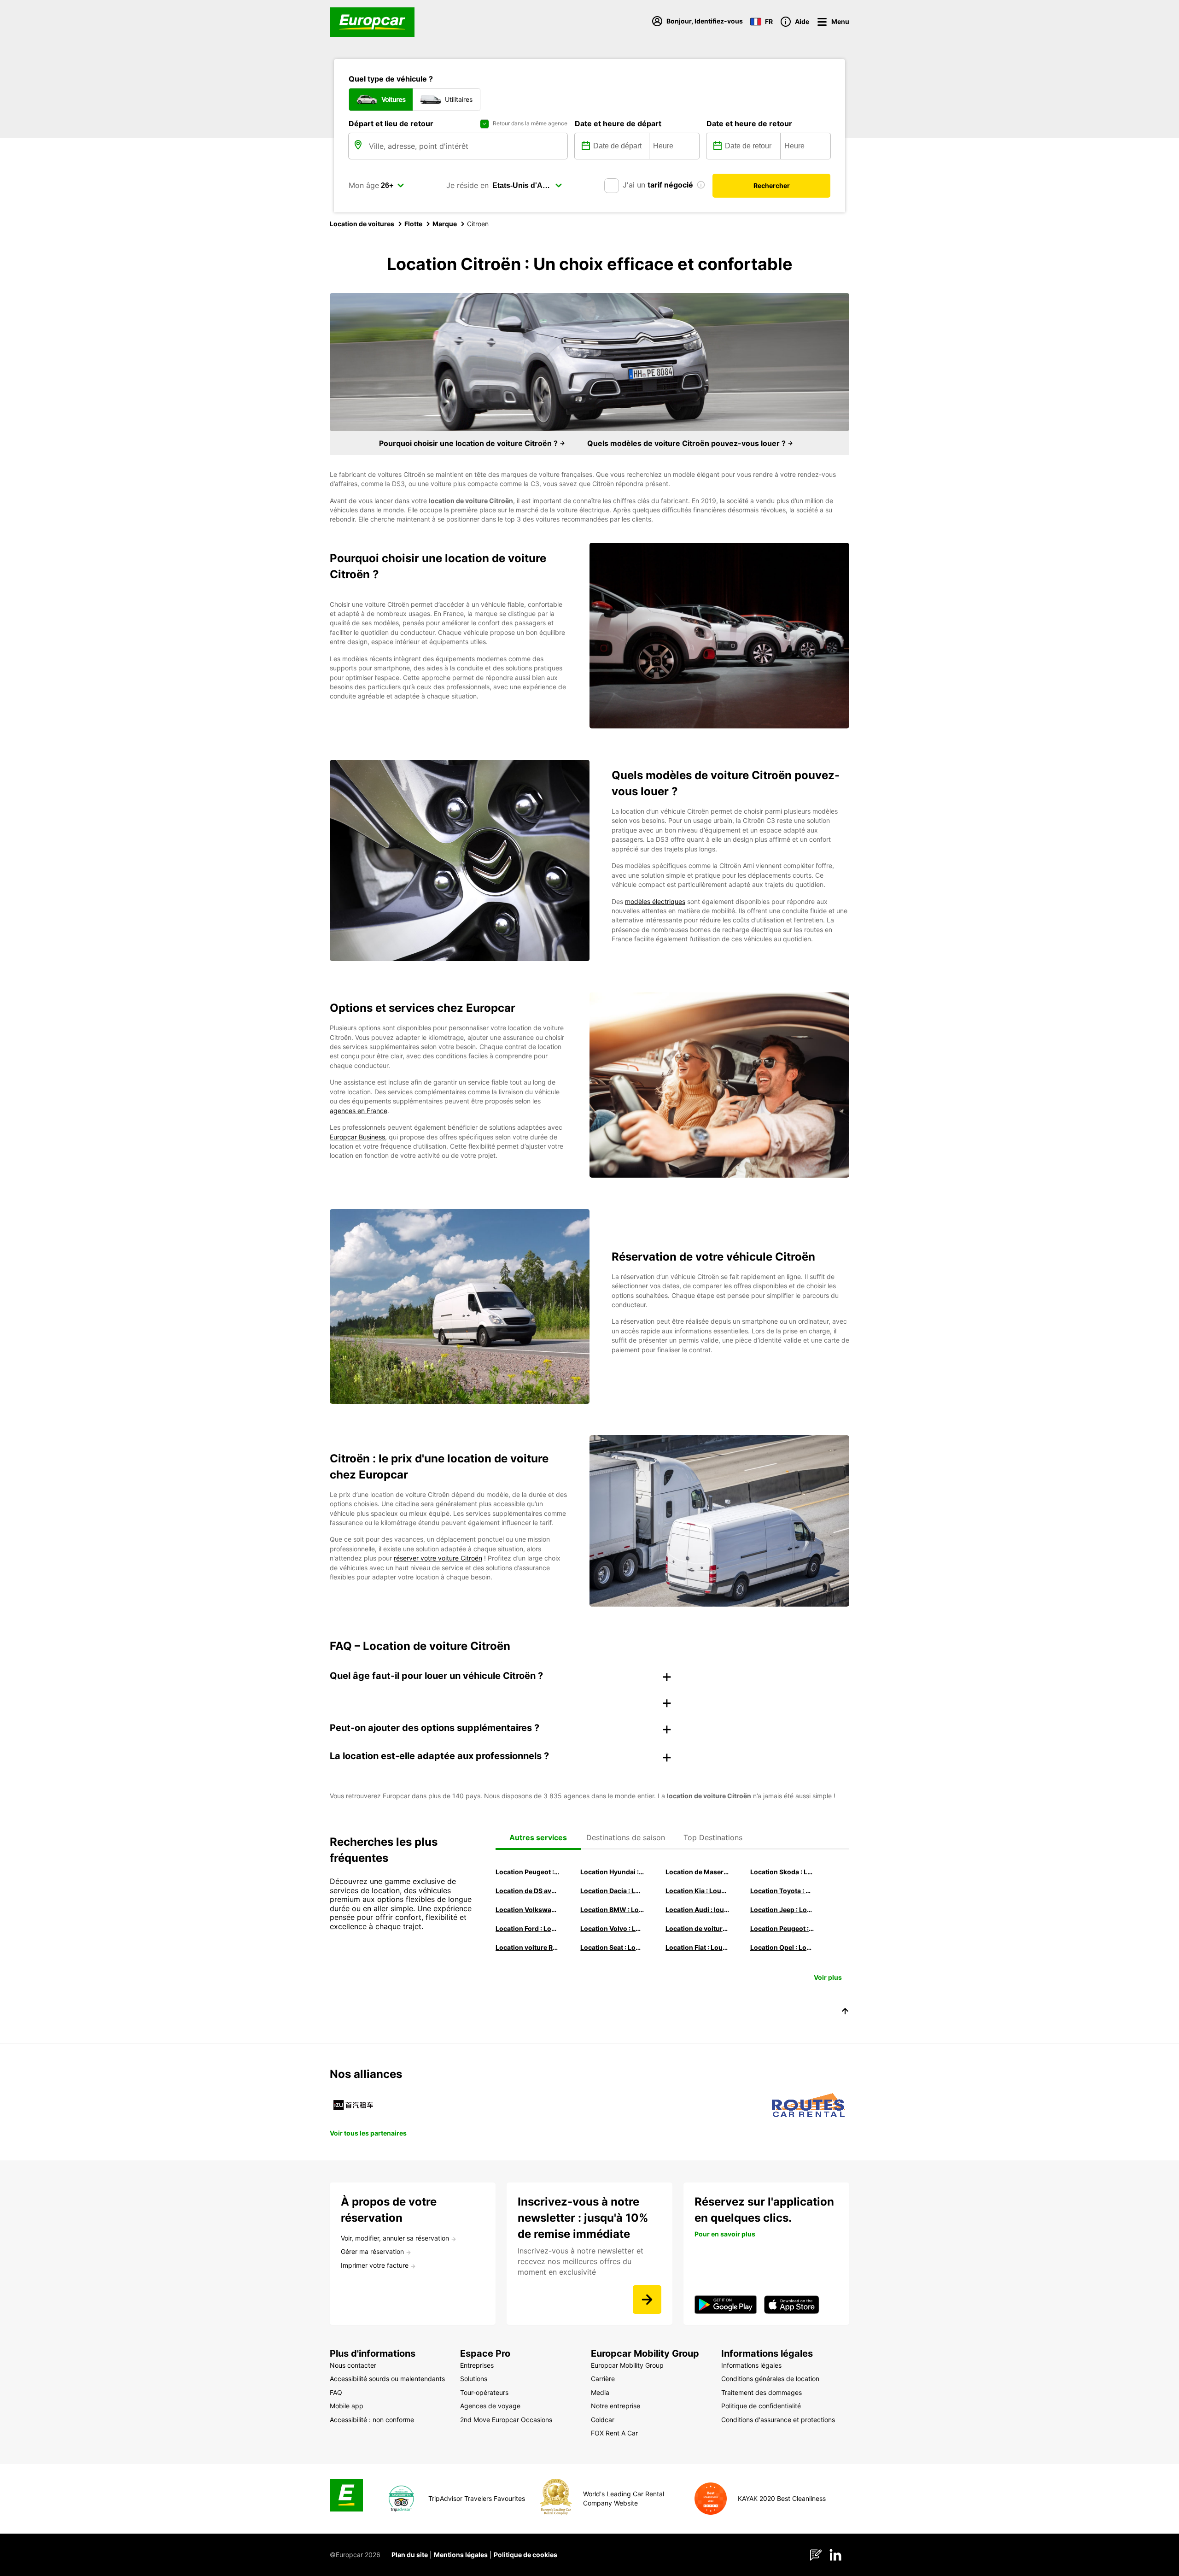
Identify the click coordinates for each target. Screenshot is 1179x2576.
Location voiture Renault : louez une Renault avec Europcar (527, 1947)
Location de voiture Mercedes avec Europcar (697, 1928)
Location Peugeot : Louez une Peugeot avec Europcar (527, 1872)
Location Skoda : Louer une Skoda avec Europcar (782, 1872)
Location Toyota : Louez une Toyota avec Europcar (782, 1891)
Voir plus (828, 1977)
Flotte (413, 224)
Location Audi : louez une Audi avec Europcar (697, 1910)
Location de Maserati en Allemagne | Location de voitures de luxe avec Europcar (697, 1872)
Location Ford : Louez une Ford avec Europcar (527, 1928)
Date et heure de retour (749, 123)
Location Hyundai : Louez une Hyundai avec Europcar (612, 1872)
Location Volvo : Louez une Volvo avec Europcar (612, 1928)
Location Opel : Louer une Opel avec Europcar (782, 1947)
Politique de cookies (525, 2555)
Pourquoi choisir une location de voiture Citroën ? (469, 443)
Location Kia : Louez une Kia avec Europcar (697, 1891)
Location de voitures (362, 224)
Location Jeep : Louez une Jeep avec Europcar (782, 1910)
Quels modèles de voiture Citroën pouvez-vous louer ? (687, 443)
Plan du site (410, 2555)
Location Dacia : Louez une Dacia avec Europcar (612, 1891)
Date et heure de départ (618, 123)
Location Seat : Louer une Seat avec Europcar (612, 1947)
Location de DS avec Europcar (527, 1891)
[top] (845, 2013)
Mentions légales (461, 2555)
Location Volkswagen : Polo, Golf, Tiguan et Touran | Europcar (527, 1910)
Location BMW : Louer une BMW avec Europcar (612, 1910)
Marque (445, 224)
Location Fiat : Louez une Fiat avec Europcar (697, 1947)
